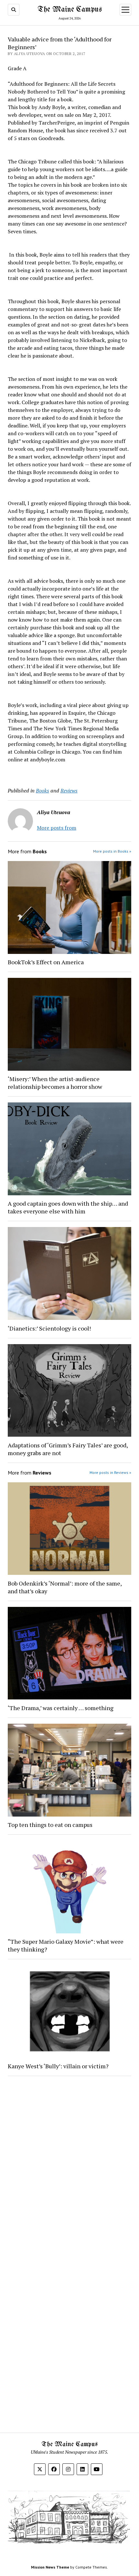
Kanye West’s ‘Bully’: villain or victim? (58, 2066)
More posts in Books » (112, 851)
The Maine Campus (70, 10)
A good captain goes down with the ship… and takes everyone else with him (68, 1207)
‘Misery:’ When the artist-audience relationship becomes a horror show (55, 1083)
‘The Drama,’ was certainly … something (61, 1708)
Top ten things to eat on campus (51, 1825)
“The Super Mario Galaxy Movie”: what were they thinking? (66, 1945)
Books (43, 790)
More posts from (57, 828)
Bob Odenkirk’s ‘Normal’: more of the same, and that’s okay (65, 1587)
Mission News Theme (50, 2567)
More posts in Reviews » (110, 1472)
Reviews (69, 790)
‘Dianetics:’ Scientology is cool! (49, 1328)
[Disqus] (69, 2163)
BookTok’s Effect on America (46, 962)
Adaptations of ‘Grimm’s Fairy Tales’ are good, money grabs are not (68, 1449)
